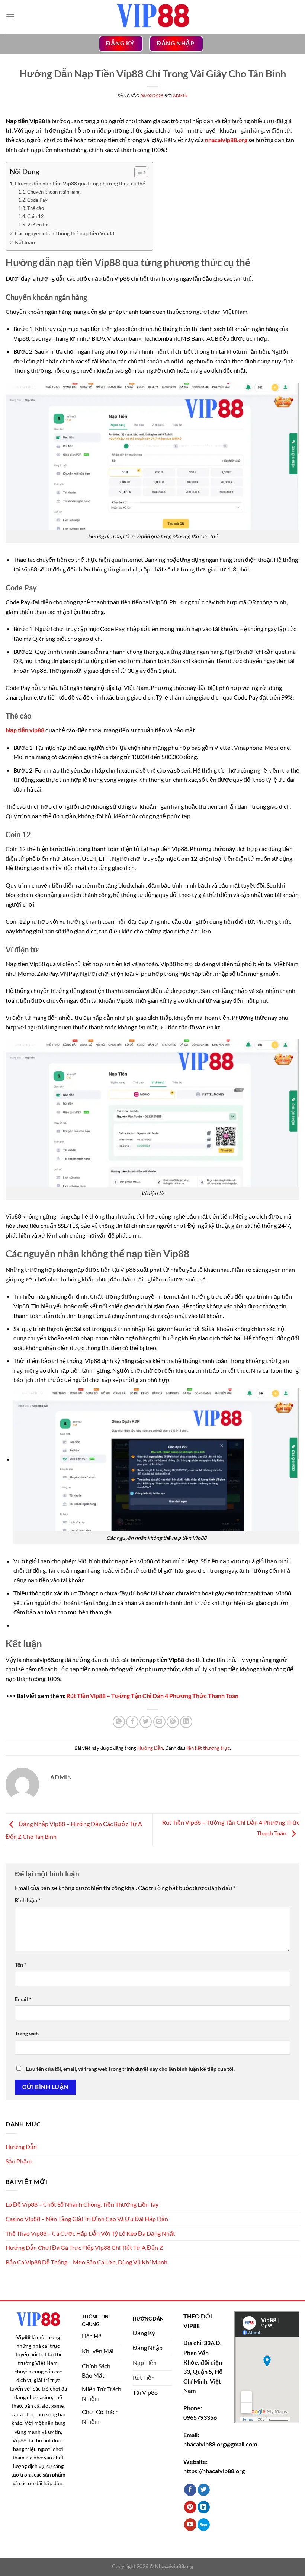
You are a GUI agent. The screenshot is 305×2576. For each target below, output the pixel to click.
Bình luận (28, 1900)
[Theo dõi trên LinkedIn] (204, 2507)
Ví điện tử (38, 225)
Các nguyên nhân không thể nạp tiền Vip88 (65, 233)
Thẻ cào (36, 208)
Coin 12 (36, 216)
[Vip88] (152, 17)
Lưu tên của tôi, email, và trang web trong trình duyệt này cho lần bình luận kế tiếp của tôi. (130, 2069)
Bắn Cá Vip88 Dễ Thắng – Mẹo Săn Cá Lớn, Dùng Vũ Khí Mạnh (86, 2262)
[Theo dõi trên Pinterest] (190, 2507)
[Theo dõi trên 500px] (204, 2525)
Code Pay (37, 200)
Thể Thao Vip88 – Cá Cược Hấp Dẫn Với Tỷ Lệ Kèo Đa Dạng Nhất (90, 2233)
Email (23, 1999)
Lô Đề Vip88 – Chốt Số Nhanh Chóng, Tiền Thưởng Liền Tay (82, 2204)
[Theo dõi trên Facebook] (190, 2490)
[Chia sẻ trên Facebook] (132, 1722)
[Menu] (10, 17)
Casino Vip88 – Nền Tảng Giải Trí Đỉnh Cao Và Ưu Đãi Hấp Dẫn (87, 2219)
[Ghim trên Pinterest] (173, 1722)
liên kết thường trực (208, 1748)
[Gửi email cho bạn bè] (159, 1722)
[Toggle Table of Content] (137, 172)
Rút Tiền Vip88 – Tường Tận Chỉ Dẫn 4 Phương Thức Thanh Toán (152, 1696)
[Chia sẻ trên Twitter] (146, 1722)
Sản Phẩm (19, 2161)
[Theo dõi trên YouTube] (190, 2525)
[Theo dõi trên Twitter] (204, 2490)
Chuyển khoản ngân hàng (54, 192)
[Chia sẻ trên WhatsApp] (119, 1722)
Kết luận (25, 242)
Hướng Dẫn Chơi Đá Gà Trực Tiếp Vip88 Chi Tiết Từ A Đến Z (84, 2247)
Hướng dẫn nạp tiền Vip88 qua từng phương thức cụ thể (80, 183)
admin (180, 95)
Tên (21, 1964)
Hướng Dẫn (150, 1748)
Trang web (27, 2033)
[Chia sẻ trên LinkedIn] (186, 1722)
